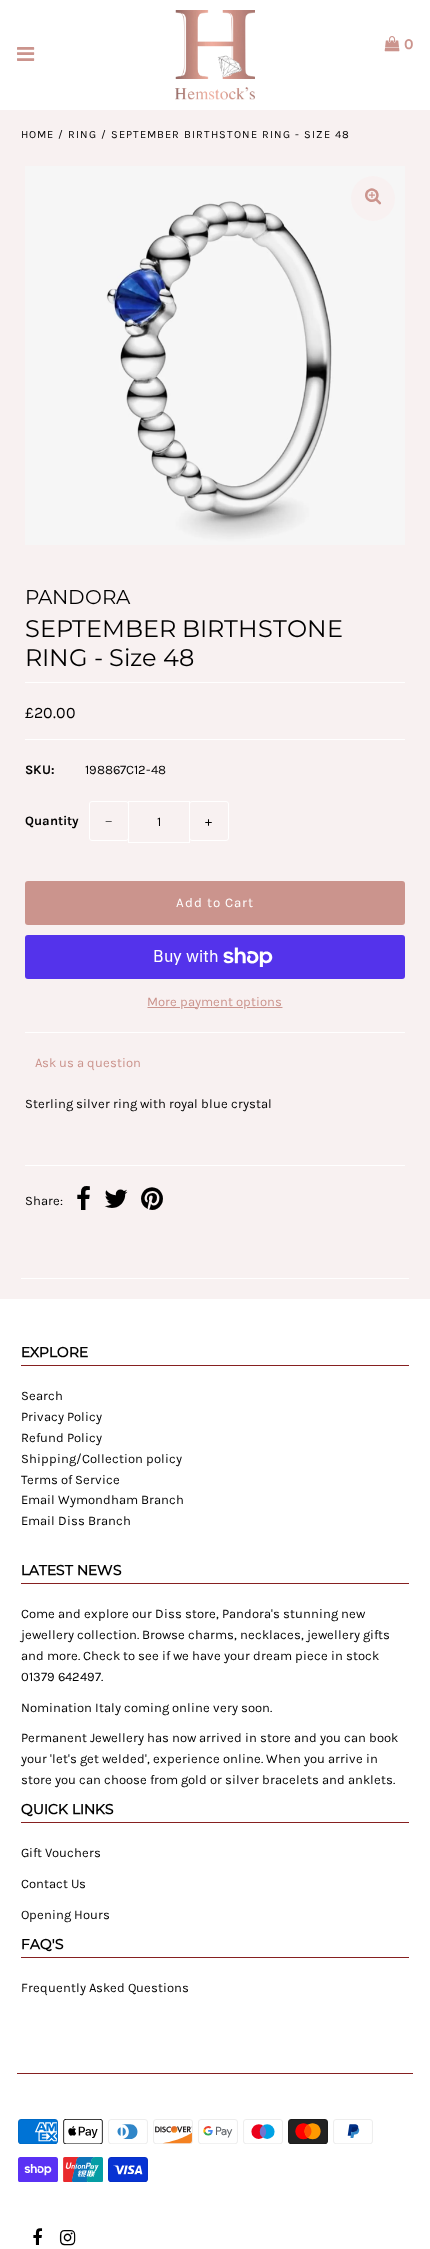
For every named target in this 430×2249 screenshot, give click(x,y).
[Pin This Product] (152, 1202)
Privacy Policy (61, 1416)
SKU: (40, 769)
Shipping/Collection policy (101, 1458)
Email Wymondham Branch (102, 1499)
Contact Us (53, 1883)
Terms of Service (70, 1479)
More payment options (214, 1001)
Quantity (52, 820)
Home (37, 134)
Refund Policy (61, 1437)
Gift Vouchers (61, 1852)
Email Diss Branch (76, 1520)
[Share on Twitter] (116, 1202)
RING (82, 134)
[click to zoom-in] (373, 198)
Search (42, 1395)
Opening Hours (65, 1914)
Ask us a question (88, 1062)
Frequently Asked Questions (105, 1987)
